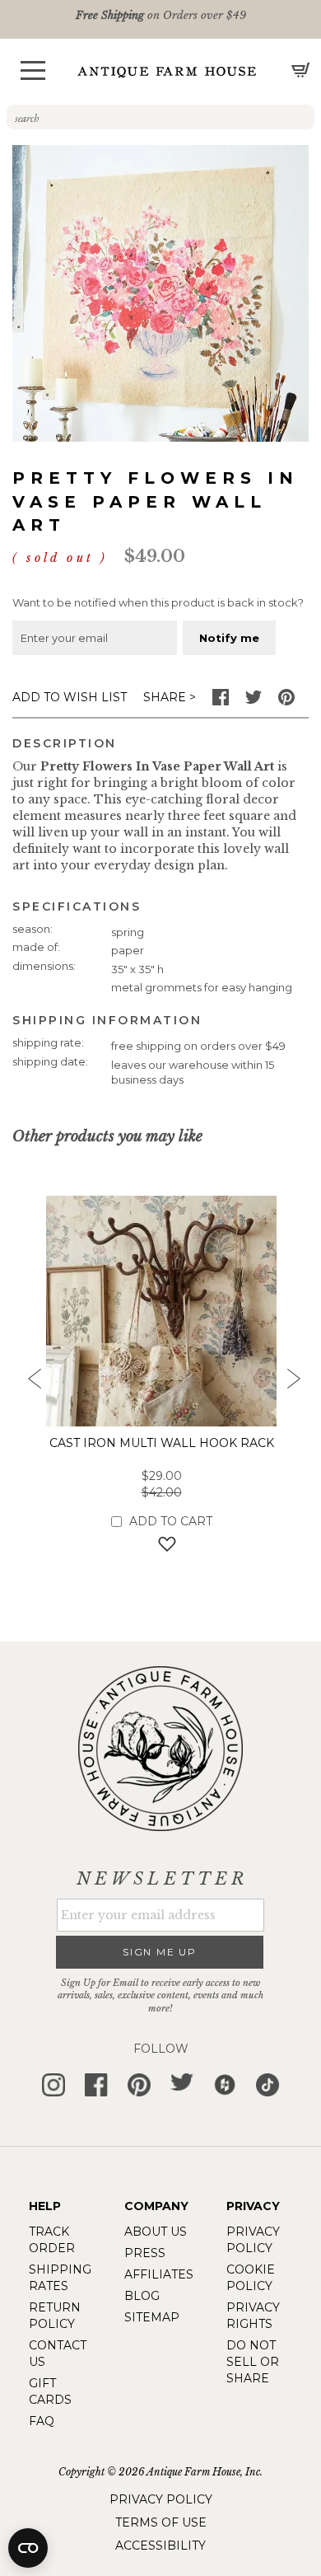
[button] (33, 70)
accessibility (160, 2546)
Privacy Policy (161, 2499)
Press (145, 2253)
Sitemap (152, 2317)
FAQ (42, 2421)
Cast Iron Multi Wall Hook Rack (162, 1443)
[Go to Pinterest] (286, 701)
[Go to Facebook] (221, 701)
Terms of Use (161, 2522)
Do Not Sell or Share (253, 2362)
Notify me (229, 638)
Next (292, 1384)
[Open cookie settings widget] (28, 2548)
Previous (29, 1384)
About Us (156, 2232)
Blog (142, 2296)
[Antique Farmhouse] (167, 71)
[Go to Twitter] (254, 701)
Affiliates (159, 2274)
